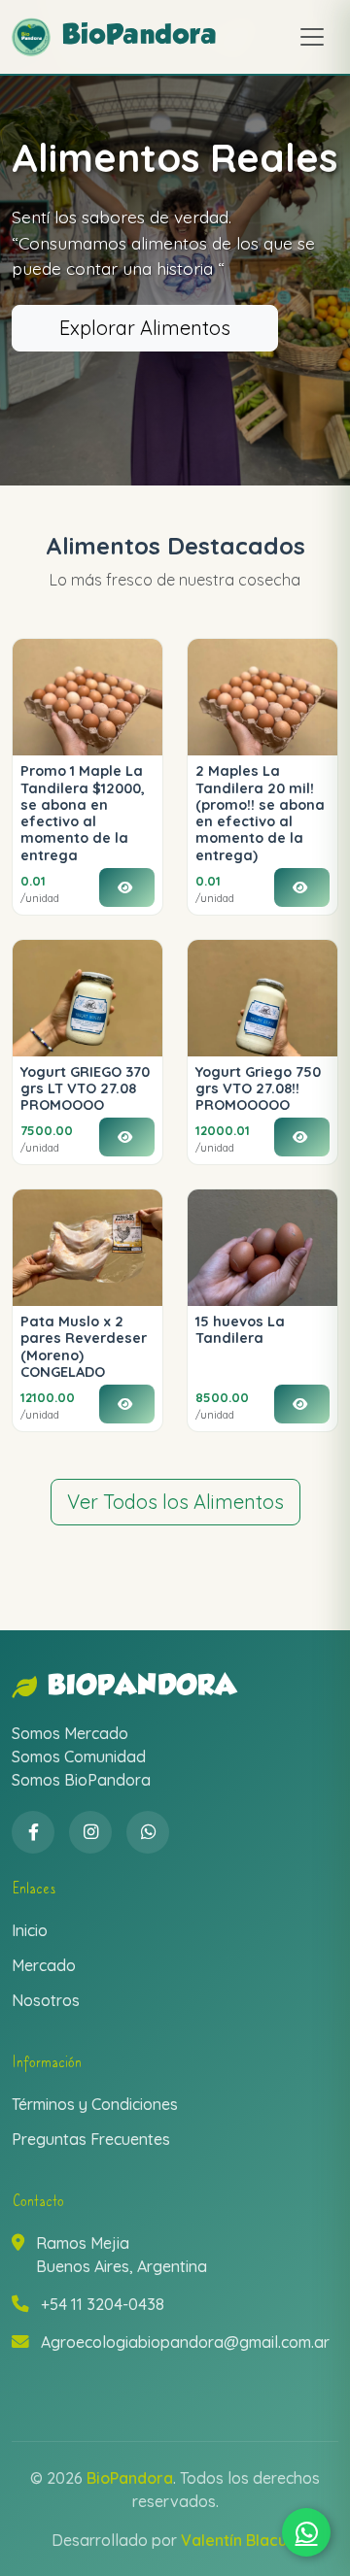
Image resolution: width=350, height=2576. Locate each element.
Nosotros (46, 2000)
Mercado (44, 1965)
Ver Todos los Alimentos (175, 1502)
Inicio (30, 1930)
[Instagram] (90, 1832)
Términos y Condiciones (95, 2104)
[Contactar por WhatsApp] (306, 2532)
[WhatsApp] (148, 1832)
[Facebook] (33, 1832)
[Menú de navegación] (312, 37)
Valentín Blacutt (240, 2540)
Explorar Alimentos (145, 328)
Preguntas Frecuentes (91, 2139)
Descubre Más (123, 361)
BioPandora (142, 1687)
